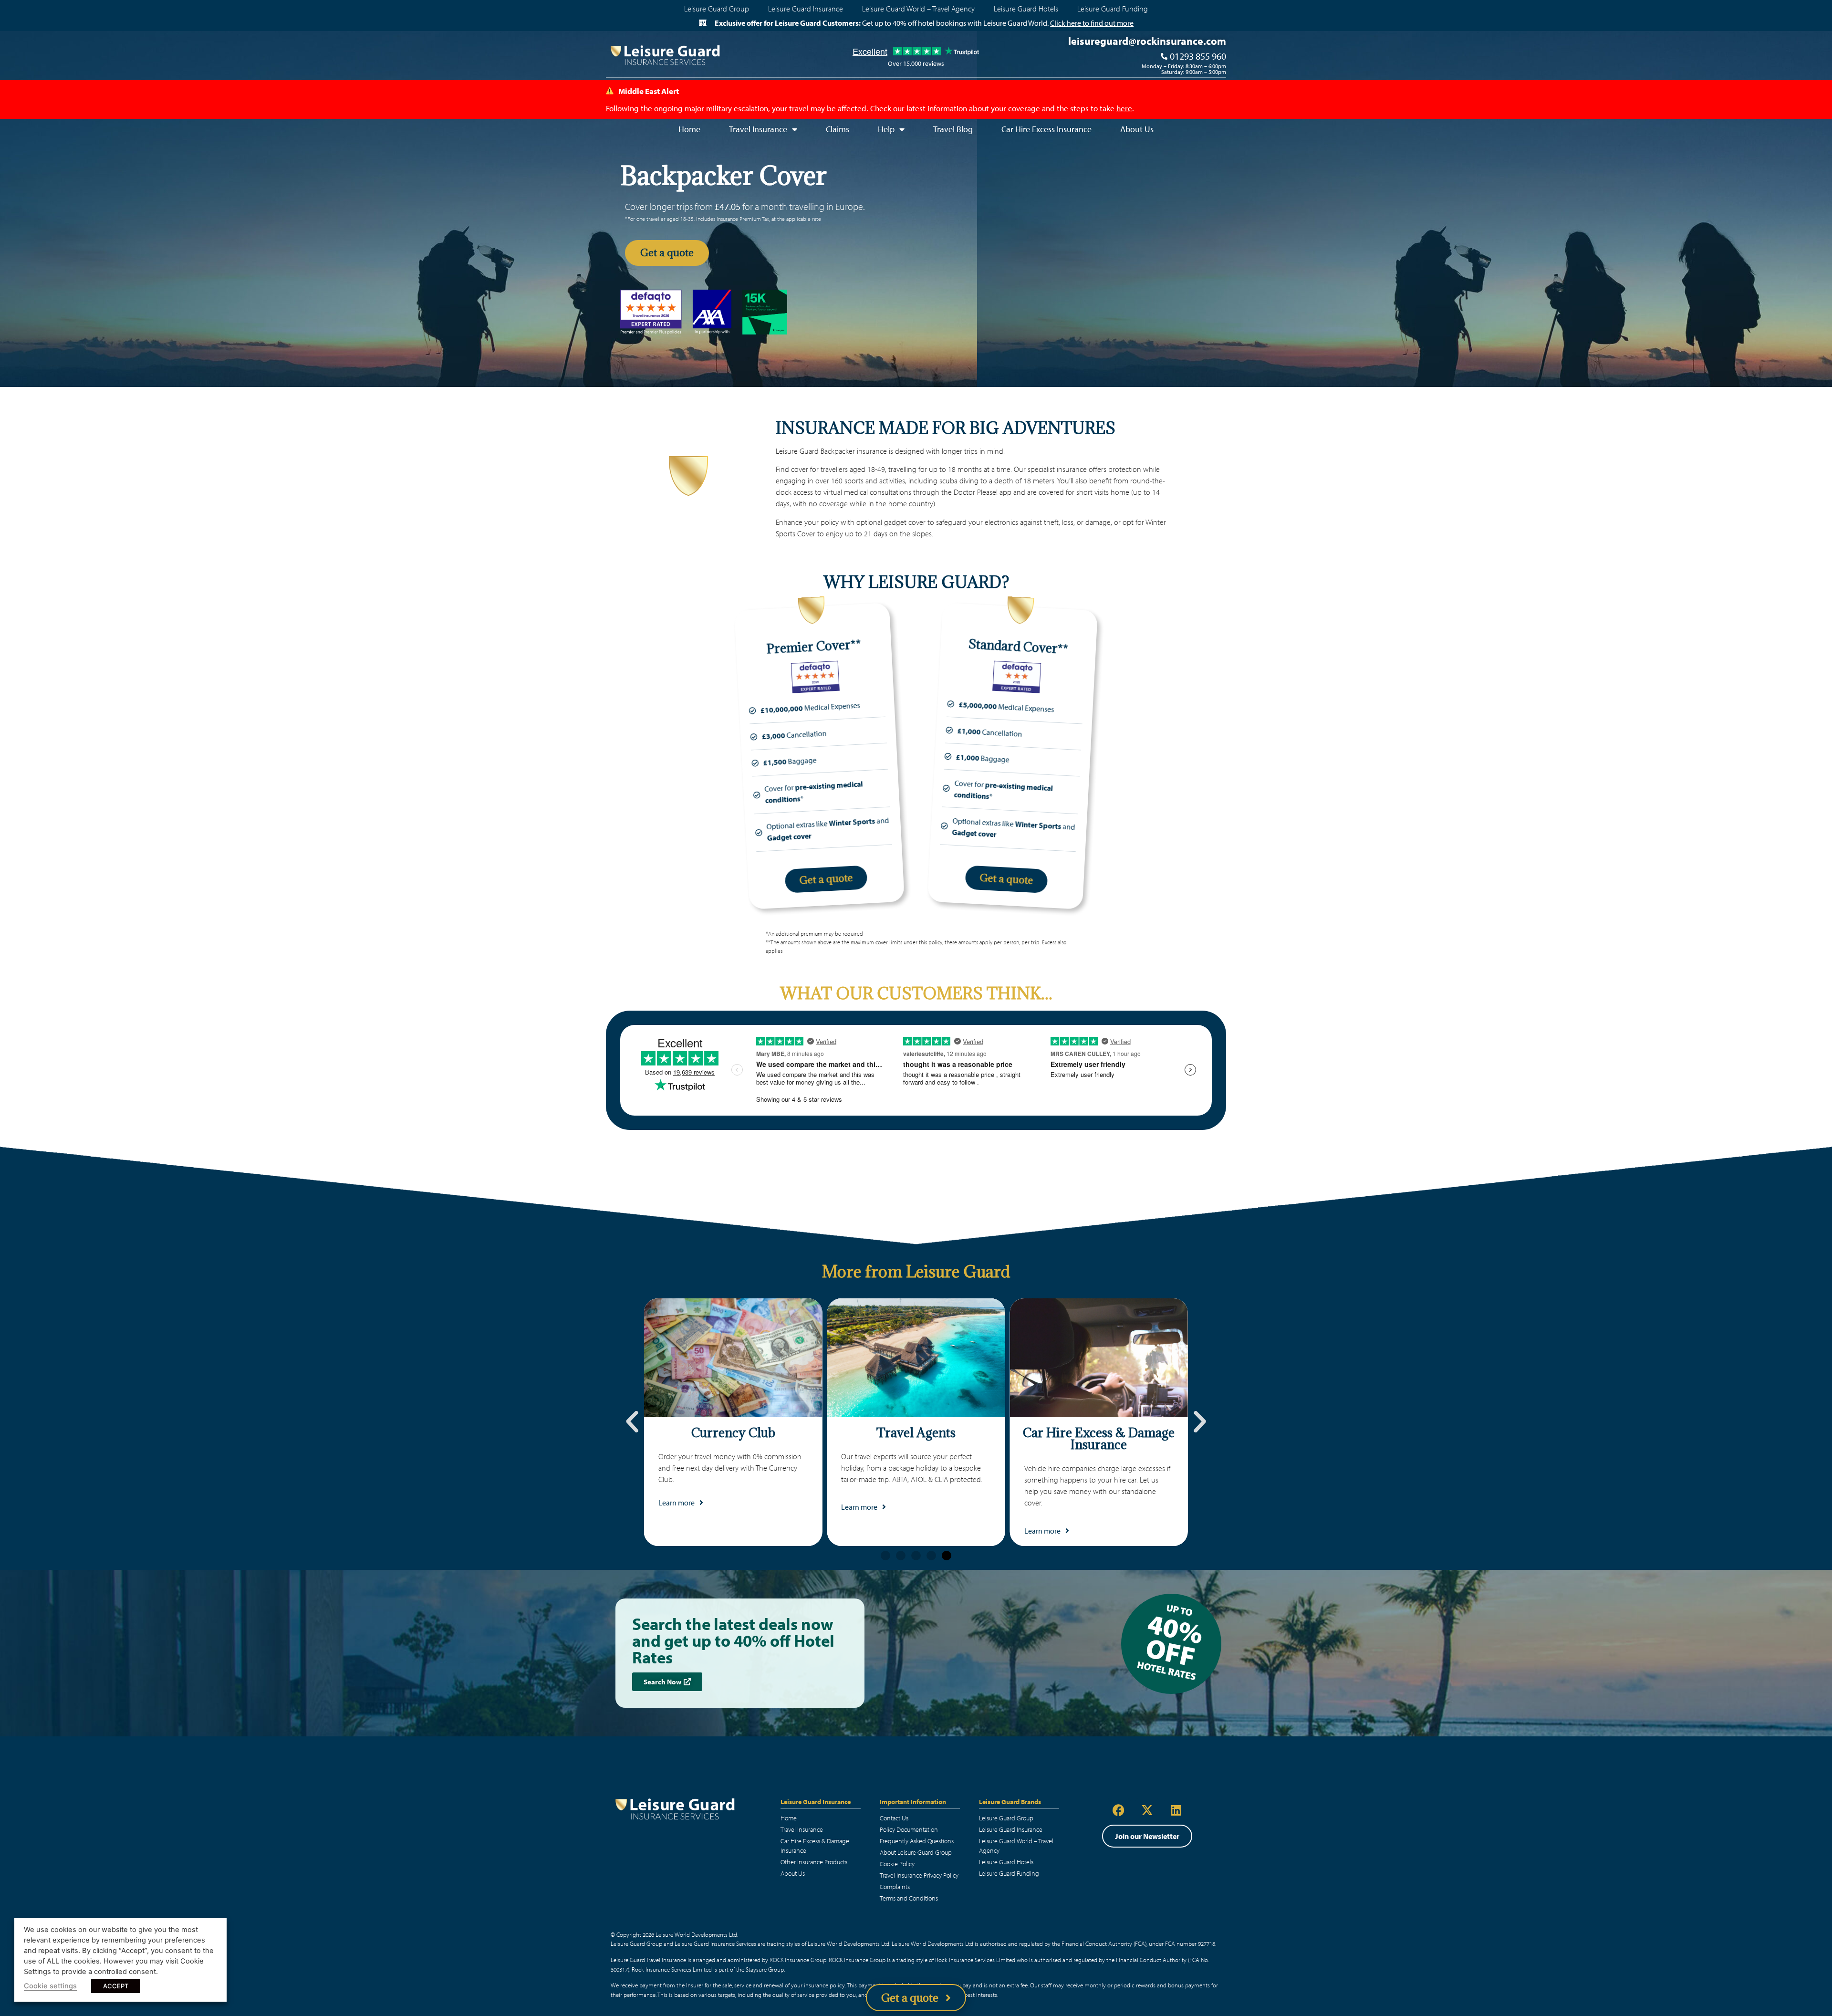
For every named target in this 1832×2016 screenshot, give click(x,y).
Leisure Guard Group (717, 9)
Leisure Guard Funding (1113, 9)
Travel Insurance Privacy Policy (919, 1875)
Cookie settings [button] (50, 1986)
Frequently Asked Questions (917, 1841)
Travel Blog (953, 129)
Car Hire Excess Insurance (1046, 129)
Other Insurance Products (814, 1862)
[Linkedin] (1176, 1810)
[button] (632, 1422)
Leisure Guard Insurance (806, 9)
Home (689, 129)
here (1124, 108)
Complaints (895, 1887)
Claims (838, 129)
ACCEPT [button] (116, 1986)
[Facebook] (1119, 1810)
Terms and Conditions (909, 1898)
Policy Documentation (909, 1829)
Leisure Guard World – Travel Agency (918, 9)
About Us (1137, 129)
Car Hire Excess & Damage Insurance (815, 1846)
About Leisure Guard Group (916, 1852)
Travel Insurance (802, 1829)
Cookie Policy (897, 1864)
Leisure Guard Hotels (1026, 9)
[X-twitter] (1147, 1810)
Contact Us (894, 1818)
